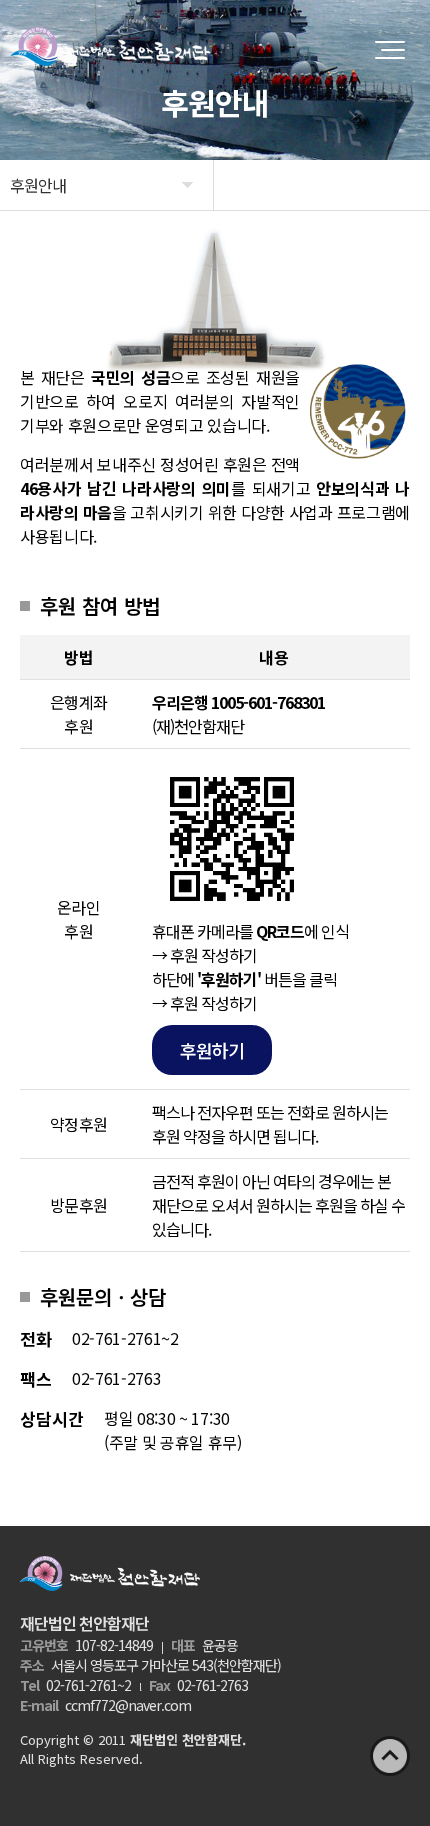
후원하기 (212, 1050)
